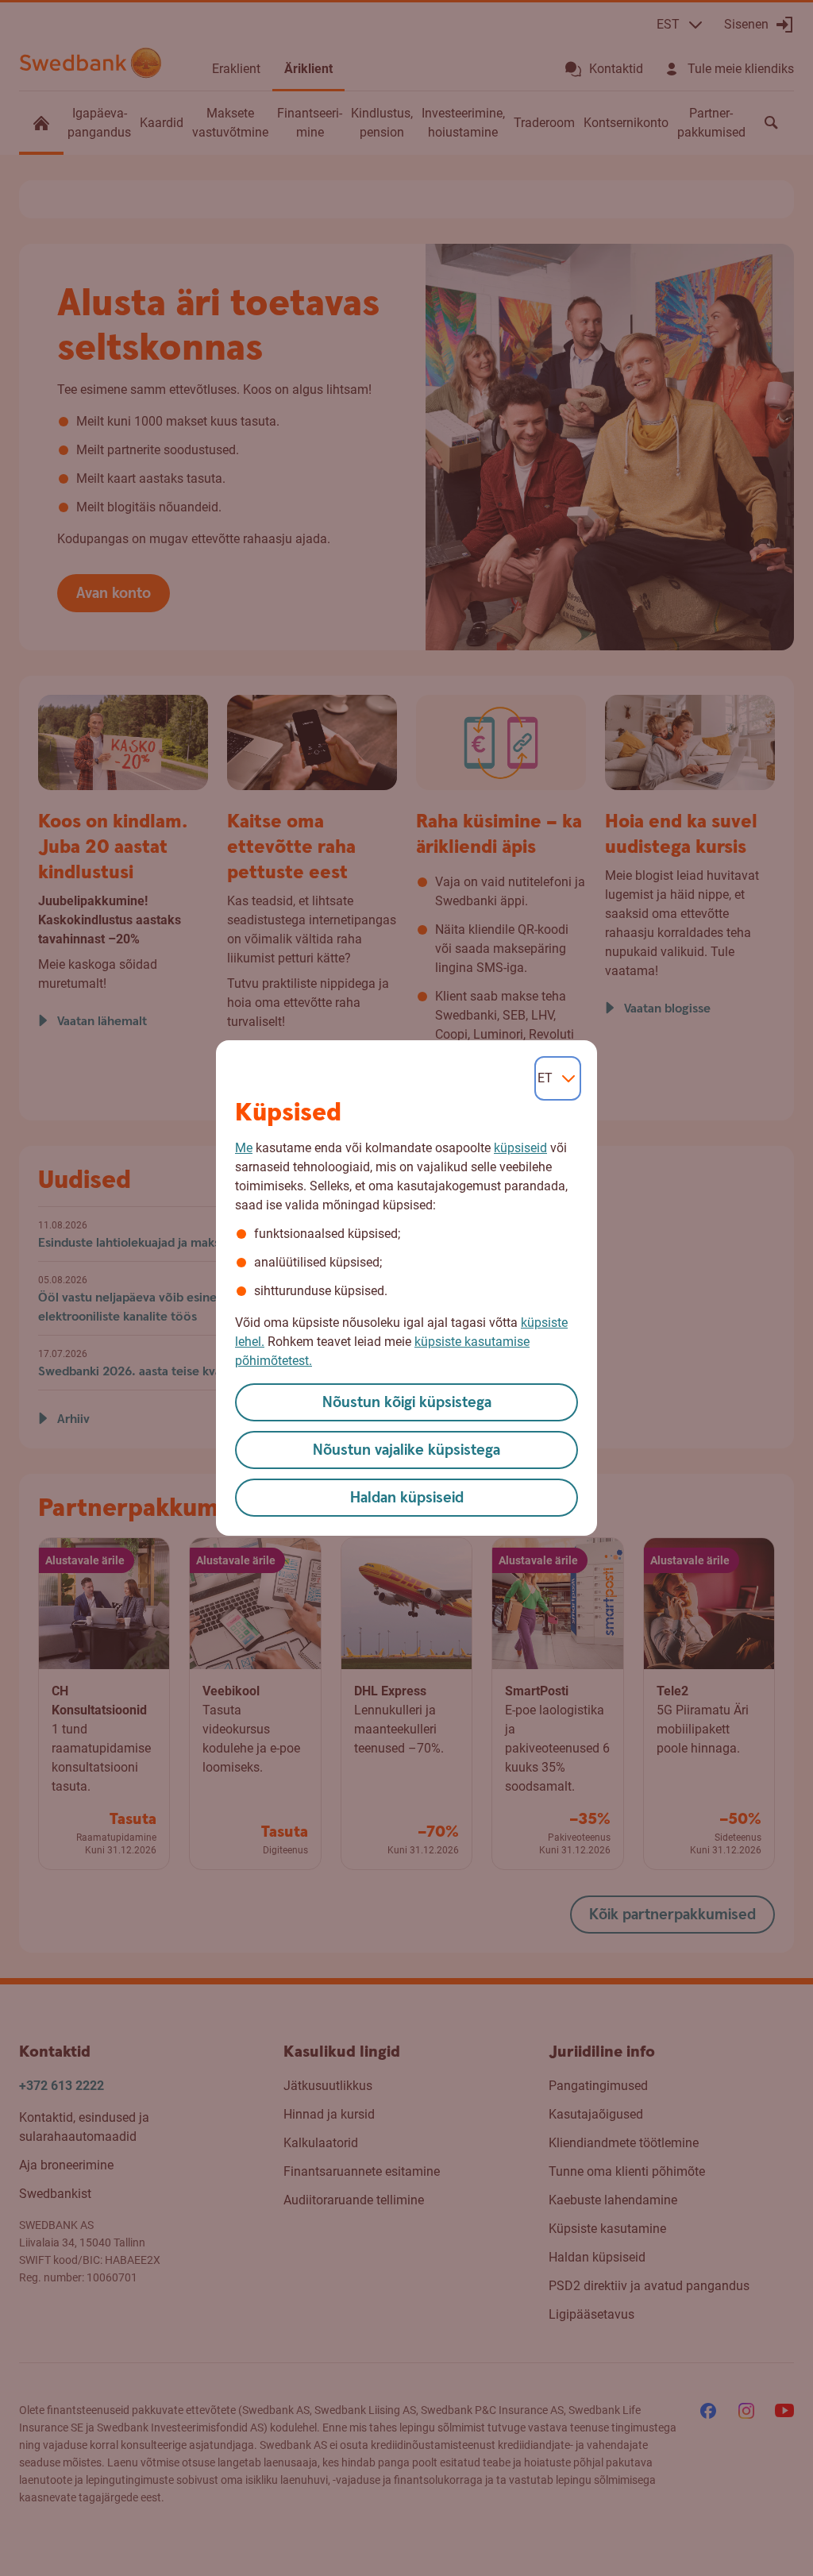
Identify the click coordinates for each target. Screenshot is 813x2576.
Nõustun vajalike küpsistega (406, 1450)
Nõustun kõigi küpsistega (407, 1403)
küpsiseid (520, 1148)
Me (244, 1148)
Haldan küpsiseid (407, 1498)
